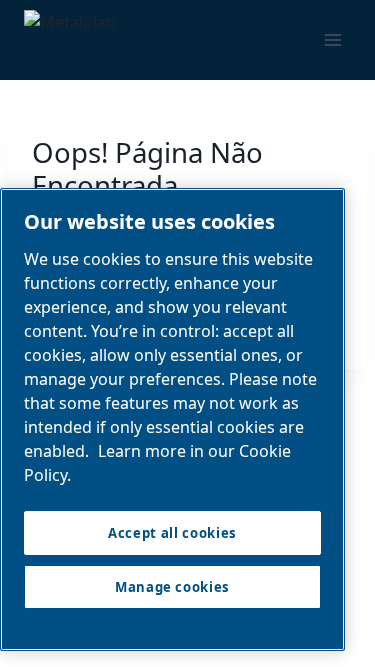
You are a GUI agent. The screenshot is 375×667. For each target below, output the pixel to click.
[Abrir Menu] (332, 40)
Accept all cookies (172, 533)
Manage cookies (172, 587)
